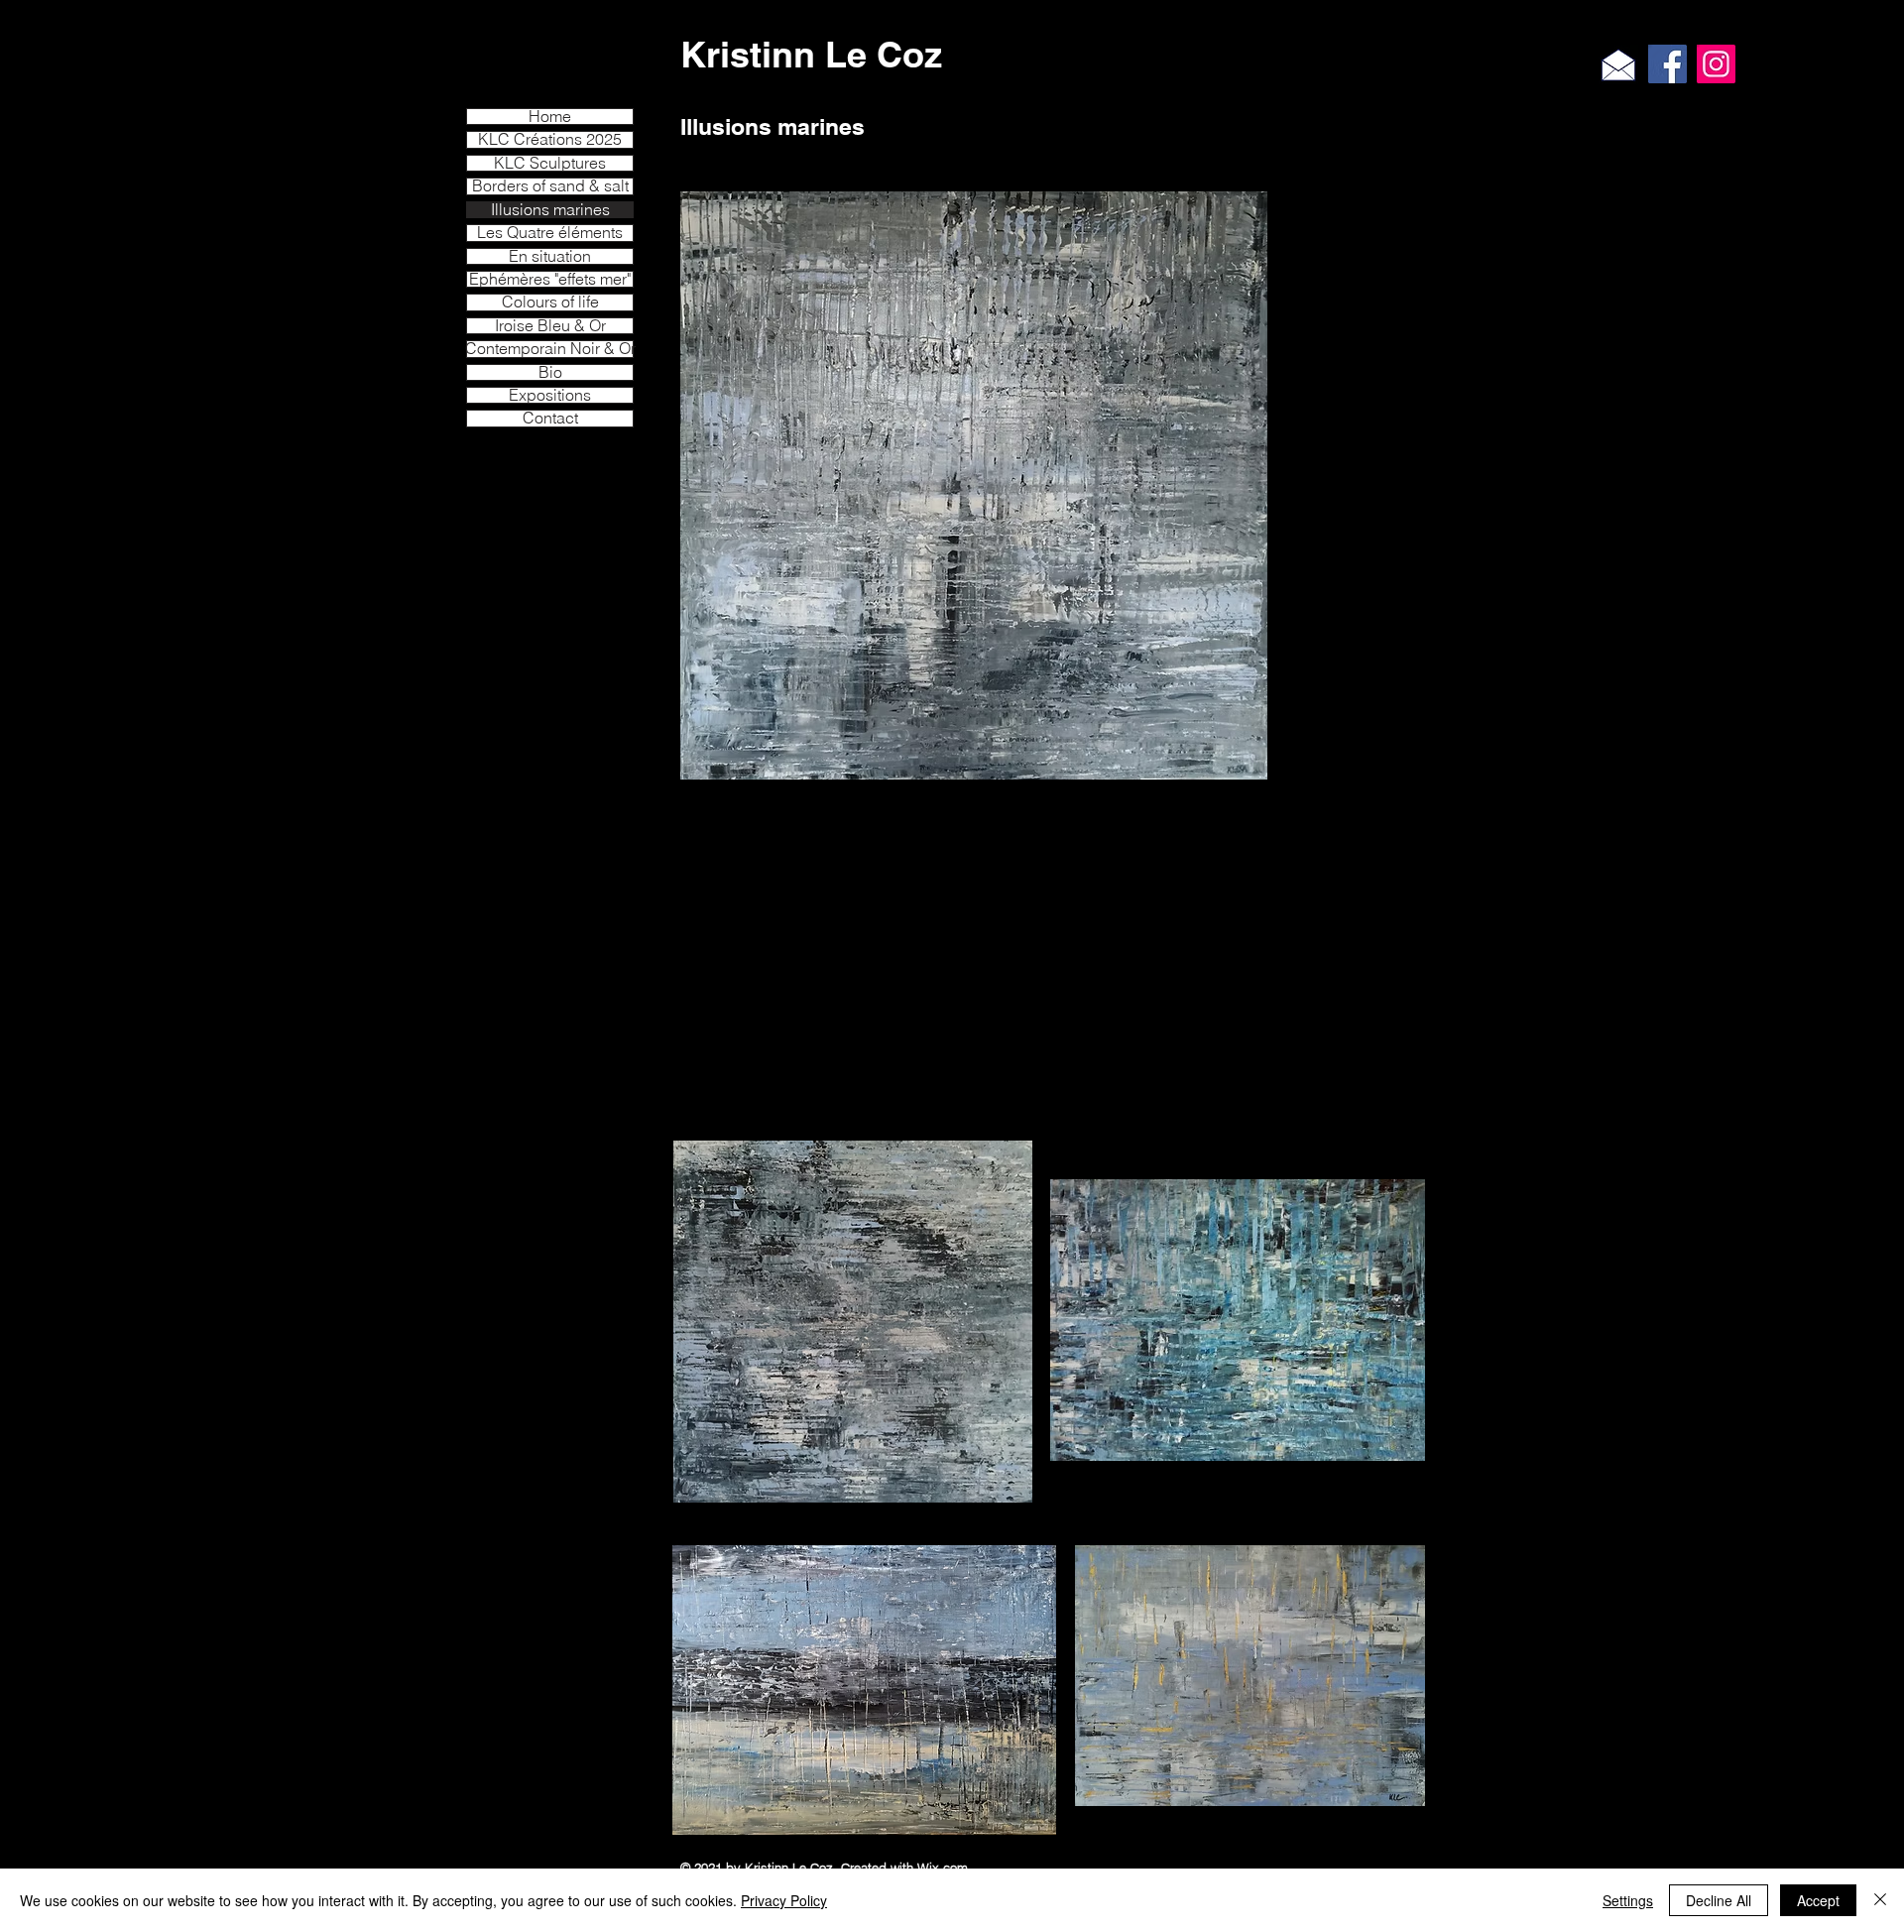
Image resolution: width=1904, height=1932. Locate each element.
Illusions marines (550, 210)
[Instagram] (1716, 64)
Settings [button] (1628, 1900)
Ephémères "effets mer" (550, 279)
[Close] (1880, 1900)
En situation (550, 256)
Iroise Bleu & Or (550, 326)
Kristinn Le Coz (811, 54)
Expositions (550, 395)
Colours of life (550, 302)
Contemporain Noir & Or (550, 349)
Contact (550, 418)
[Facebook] (1667, 64)
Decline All (1719, 1900)
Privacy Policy (784, 1900)
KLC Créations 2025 (550, 139)
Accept (1818, 1900)
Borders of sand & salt (550, 186)
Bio (550, 372)
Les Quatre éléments (550, 233)
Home (550, 117)
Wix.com (943, 1868)
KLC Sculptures (550, 163)
